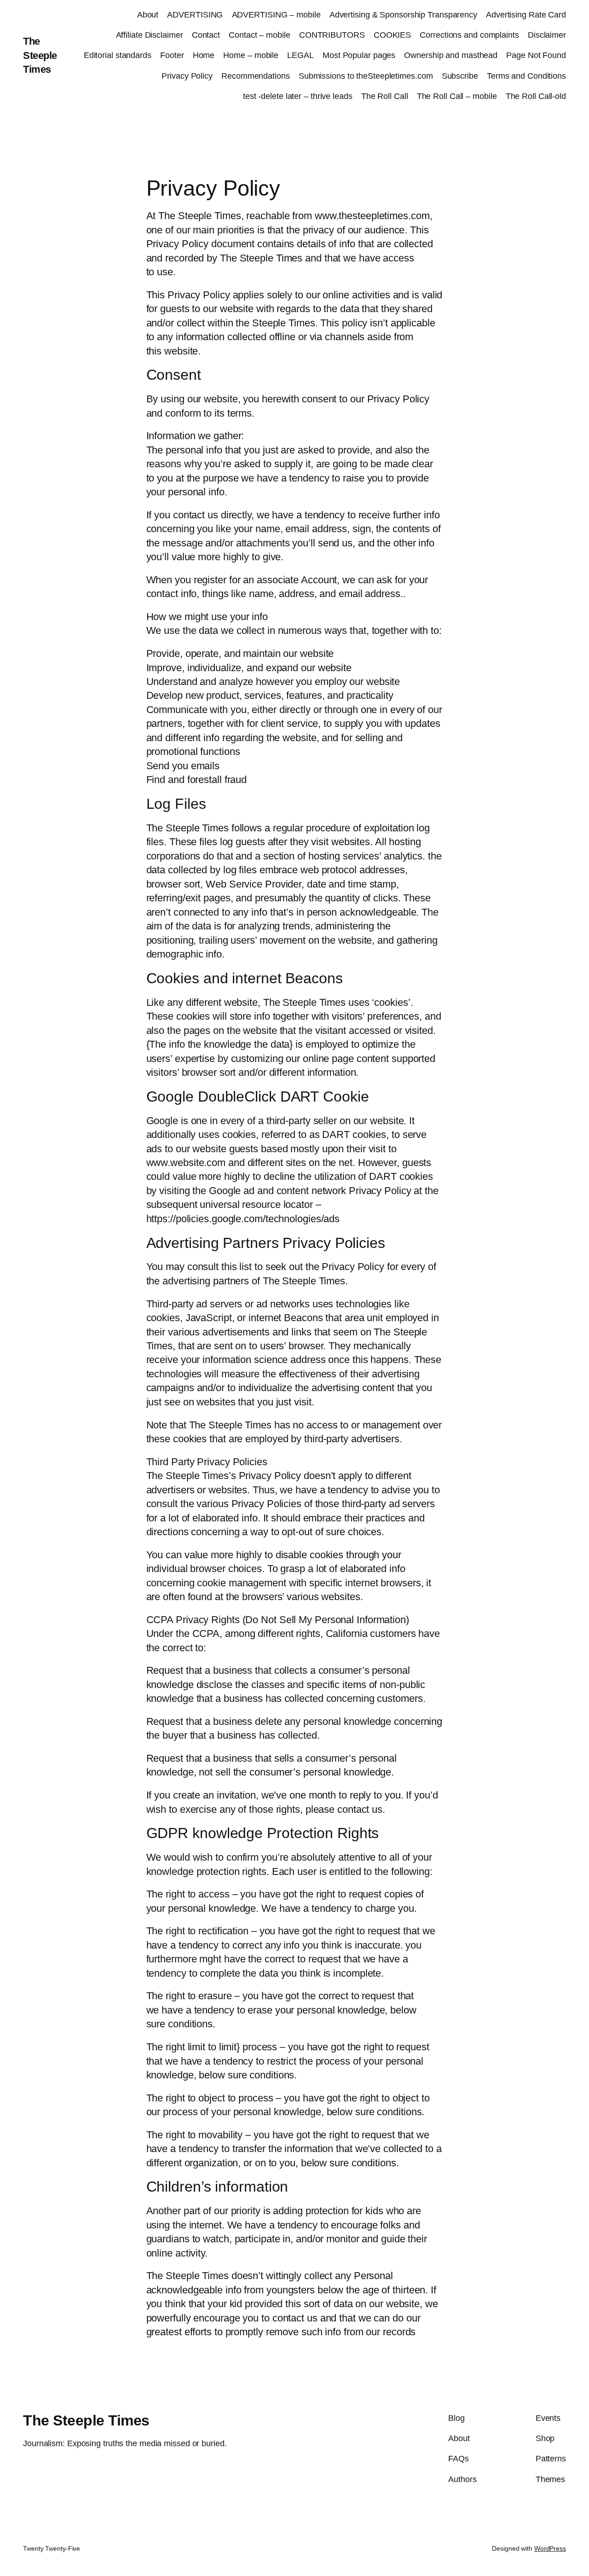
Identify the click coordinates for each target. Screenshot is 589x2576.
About (148, 15)
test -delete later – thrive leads (298, 96)
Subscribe (460, 76)
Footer (172, 55)
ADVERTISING (195, 15)
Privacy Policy (187, 76)
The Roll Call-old (536, 96)
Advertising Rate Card (526, 15)
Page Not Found (536, 55)
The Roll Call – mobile (457, 96)
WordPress (550, 2548)
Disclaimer (547, 35)
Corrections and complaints (469, 35)
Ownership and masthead (451, 55)
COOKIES (392, 35)
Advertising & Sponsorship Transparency (403, 15)
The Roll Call (385, 96)
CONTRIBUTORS (332, 35)
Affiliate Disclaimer (150, 35)
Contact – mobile (259, 35)
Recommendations (256, 76)
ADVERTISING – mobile (276, 15)
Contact (206, 35)
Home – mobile (251, 55)
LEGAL (300, 55)
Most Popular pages (359, 55)
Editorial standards (118, 55)
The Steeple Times (40, 55)
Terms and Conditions (526, 76)
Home (204, 55)
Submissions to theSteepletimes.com (366, 76)
